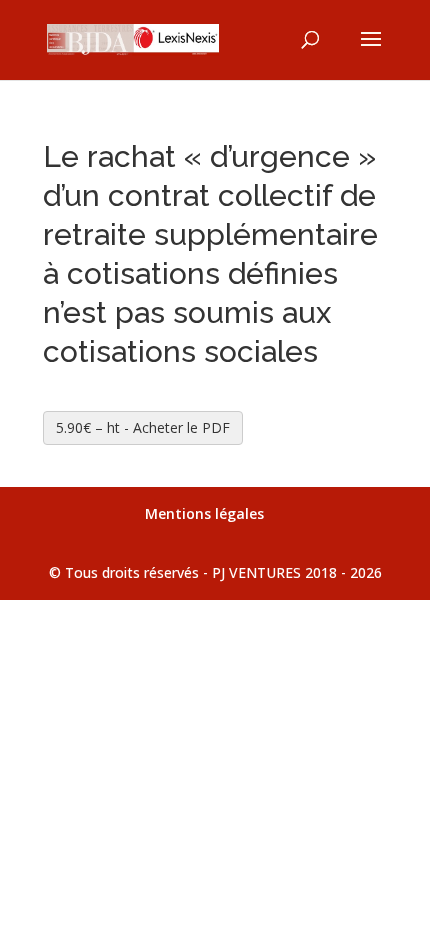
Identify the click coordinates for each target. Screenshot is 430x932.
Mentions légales (204, 513)
